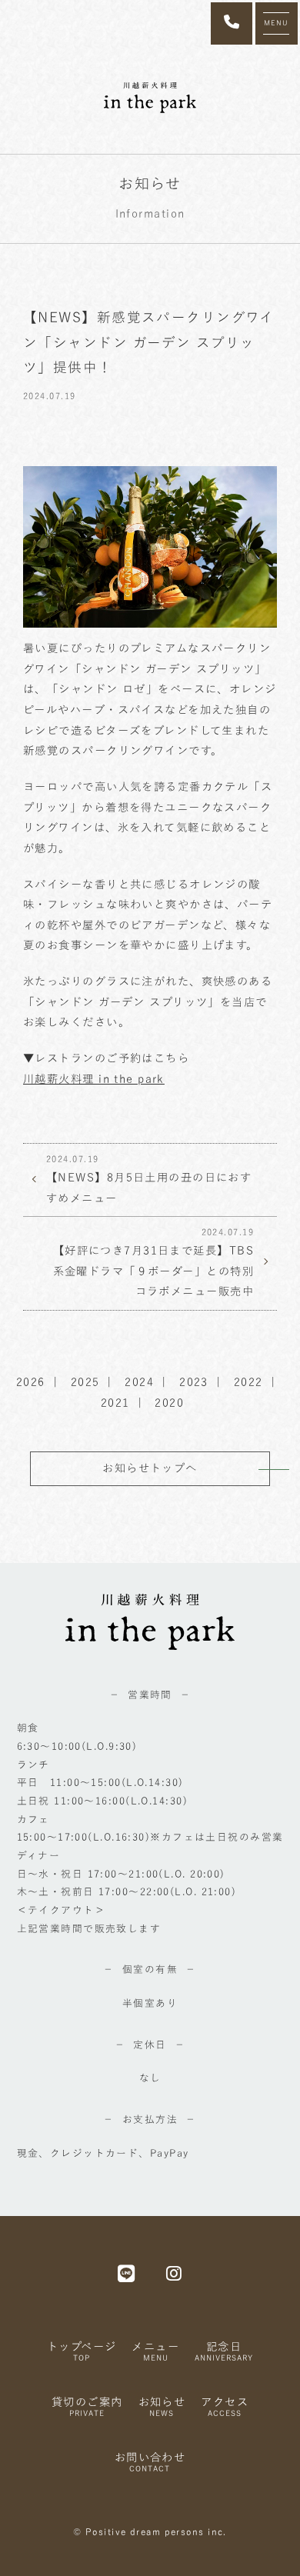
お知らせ (162, 2406)
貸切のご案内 (87, 2406)
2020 (169, 1403)
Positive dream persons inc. (156, 2532)
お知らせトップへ (150, 1468)
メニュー (155, 2351)
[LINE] (127, 2273)
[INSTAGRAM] (174, 2273)
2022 (248, 1382)
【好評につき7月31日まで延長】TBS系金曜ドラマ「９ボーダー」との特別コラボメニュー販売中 (153, 1262)
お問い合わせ (150, 2462)
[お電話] (232, 23)
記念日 (224, 2351)
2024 (139, 1382)
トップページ (82, 2351)
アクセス (225, 2406)
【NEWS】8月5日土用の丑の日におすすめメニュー (149, 1179)
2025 (85, 1382)
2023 (194, 1382)
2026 (31, 1382)
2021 (115, 1403)
